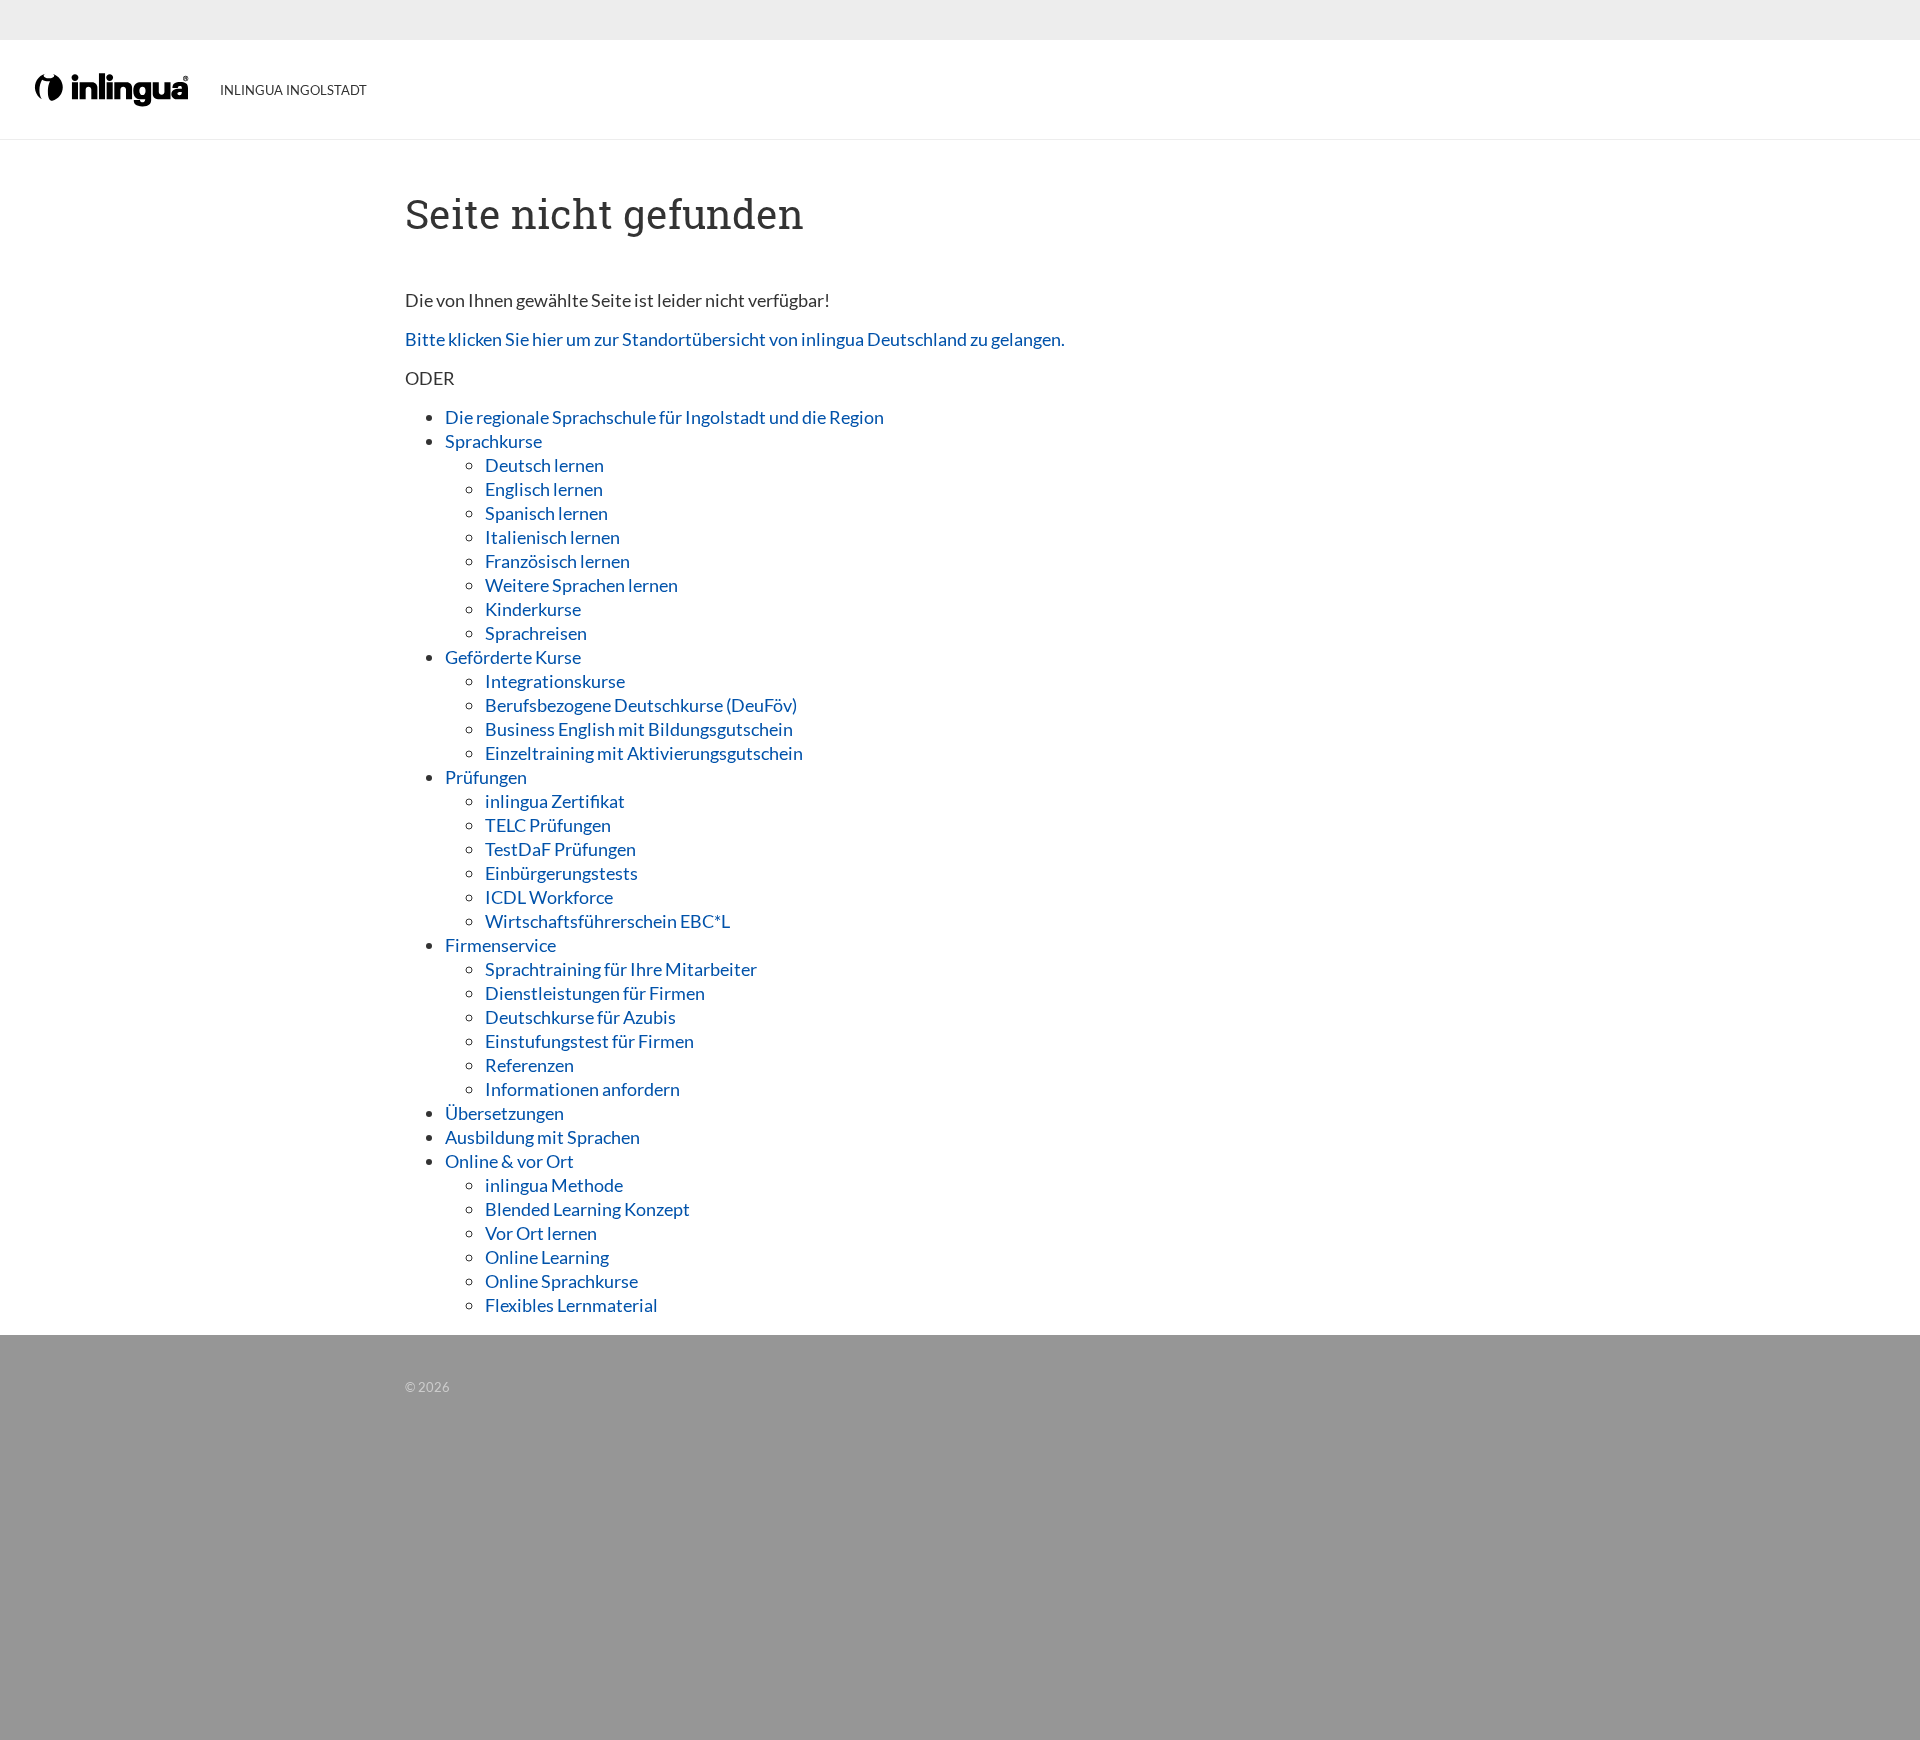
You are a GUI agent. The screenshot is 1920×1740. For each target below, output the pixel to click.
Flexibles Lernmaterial (571, 1305)
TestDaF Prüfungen (560, 849)
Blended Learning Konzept (587, 1209)
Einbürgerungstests (561, 873)
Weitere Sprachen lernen (581, 585)
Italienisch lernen (552, 537)
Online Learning (547, 1257)
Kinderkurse (533, 609)
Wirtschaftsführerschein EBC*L (607, 921)
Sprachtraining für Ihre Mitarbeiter (621, 969)
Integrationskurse (555, 681)
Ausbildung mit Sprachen (542, 1137)
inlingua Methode (554, 1185)
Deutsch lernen (544, 465)
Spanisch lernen (546, 513)
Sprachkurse (493, 441)
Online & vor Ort (509, 1161)
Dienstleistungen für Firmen (595, 993)
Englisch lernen (544, 489)
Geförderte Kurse (513, 657)
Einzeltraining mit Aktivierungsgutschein (644, 753)
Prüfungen (486, 777)
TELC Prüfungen (548, 825)
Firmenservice (500, 945)
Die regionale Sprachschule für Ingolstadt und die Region (664, 417)
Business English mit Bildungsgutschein (639, 729)
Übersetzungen (504, 1113)
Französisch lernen (557, 561)
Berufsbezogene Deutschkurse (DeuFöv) (641, 705)
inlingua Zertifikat (555, 801)
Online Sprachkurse (561, 1281)
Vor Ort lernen (541, 1233)
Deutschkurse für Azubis (580, 1017)
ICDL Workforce (549, 897)
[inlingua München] (113, 88)
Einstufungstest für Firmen (589, 1041)
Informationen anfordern (582, 1089)
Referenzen (529, 1065)
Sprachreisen (536, 633)
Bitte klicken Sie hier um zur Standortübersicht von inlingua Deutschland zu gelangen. (735, 339)
